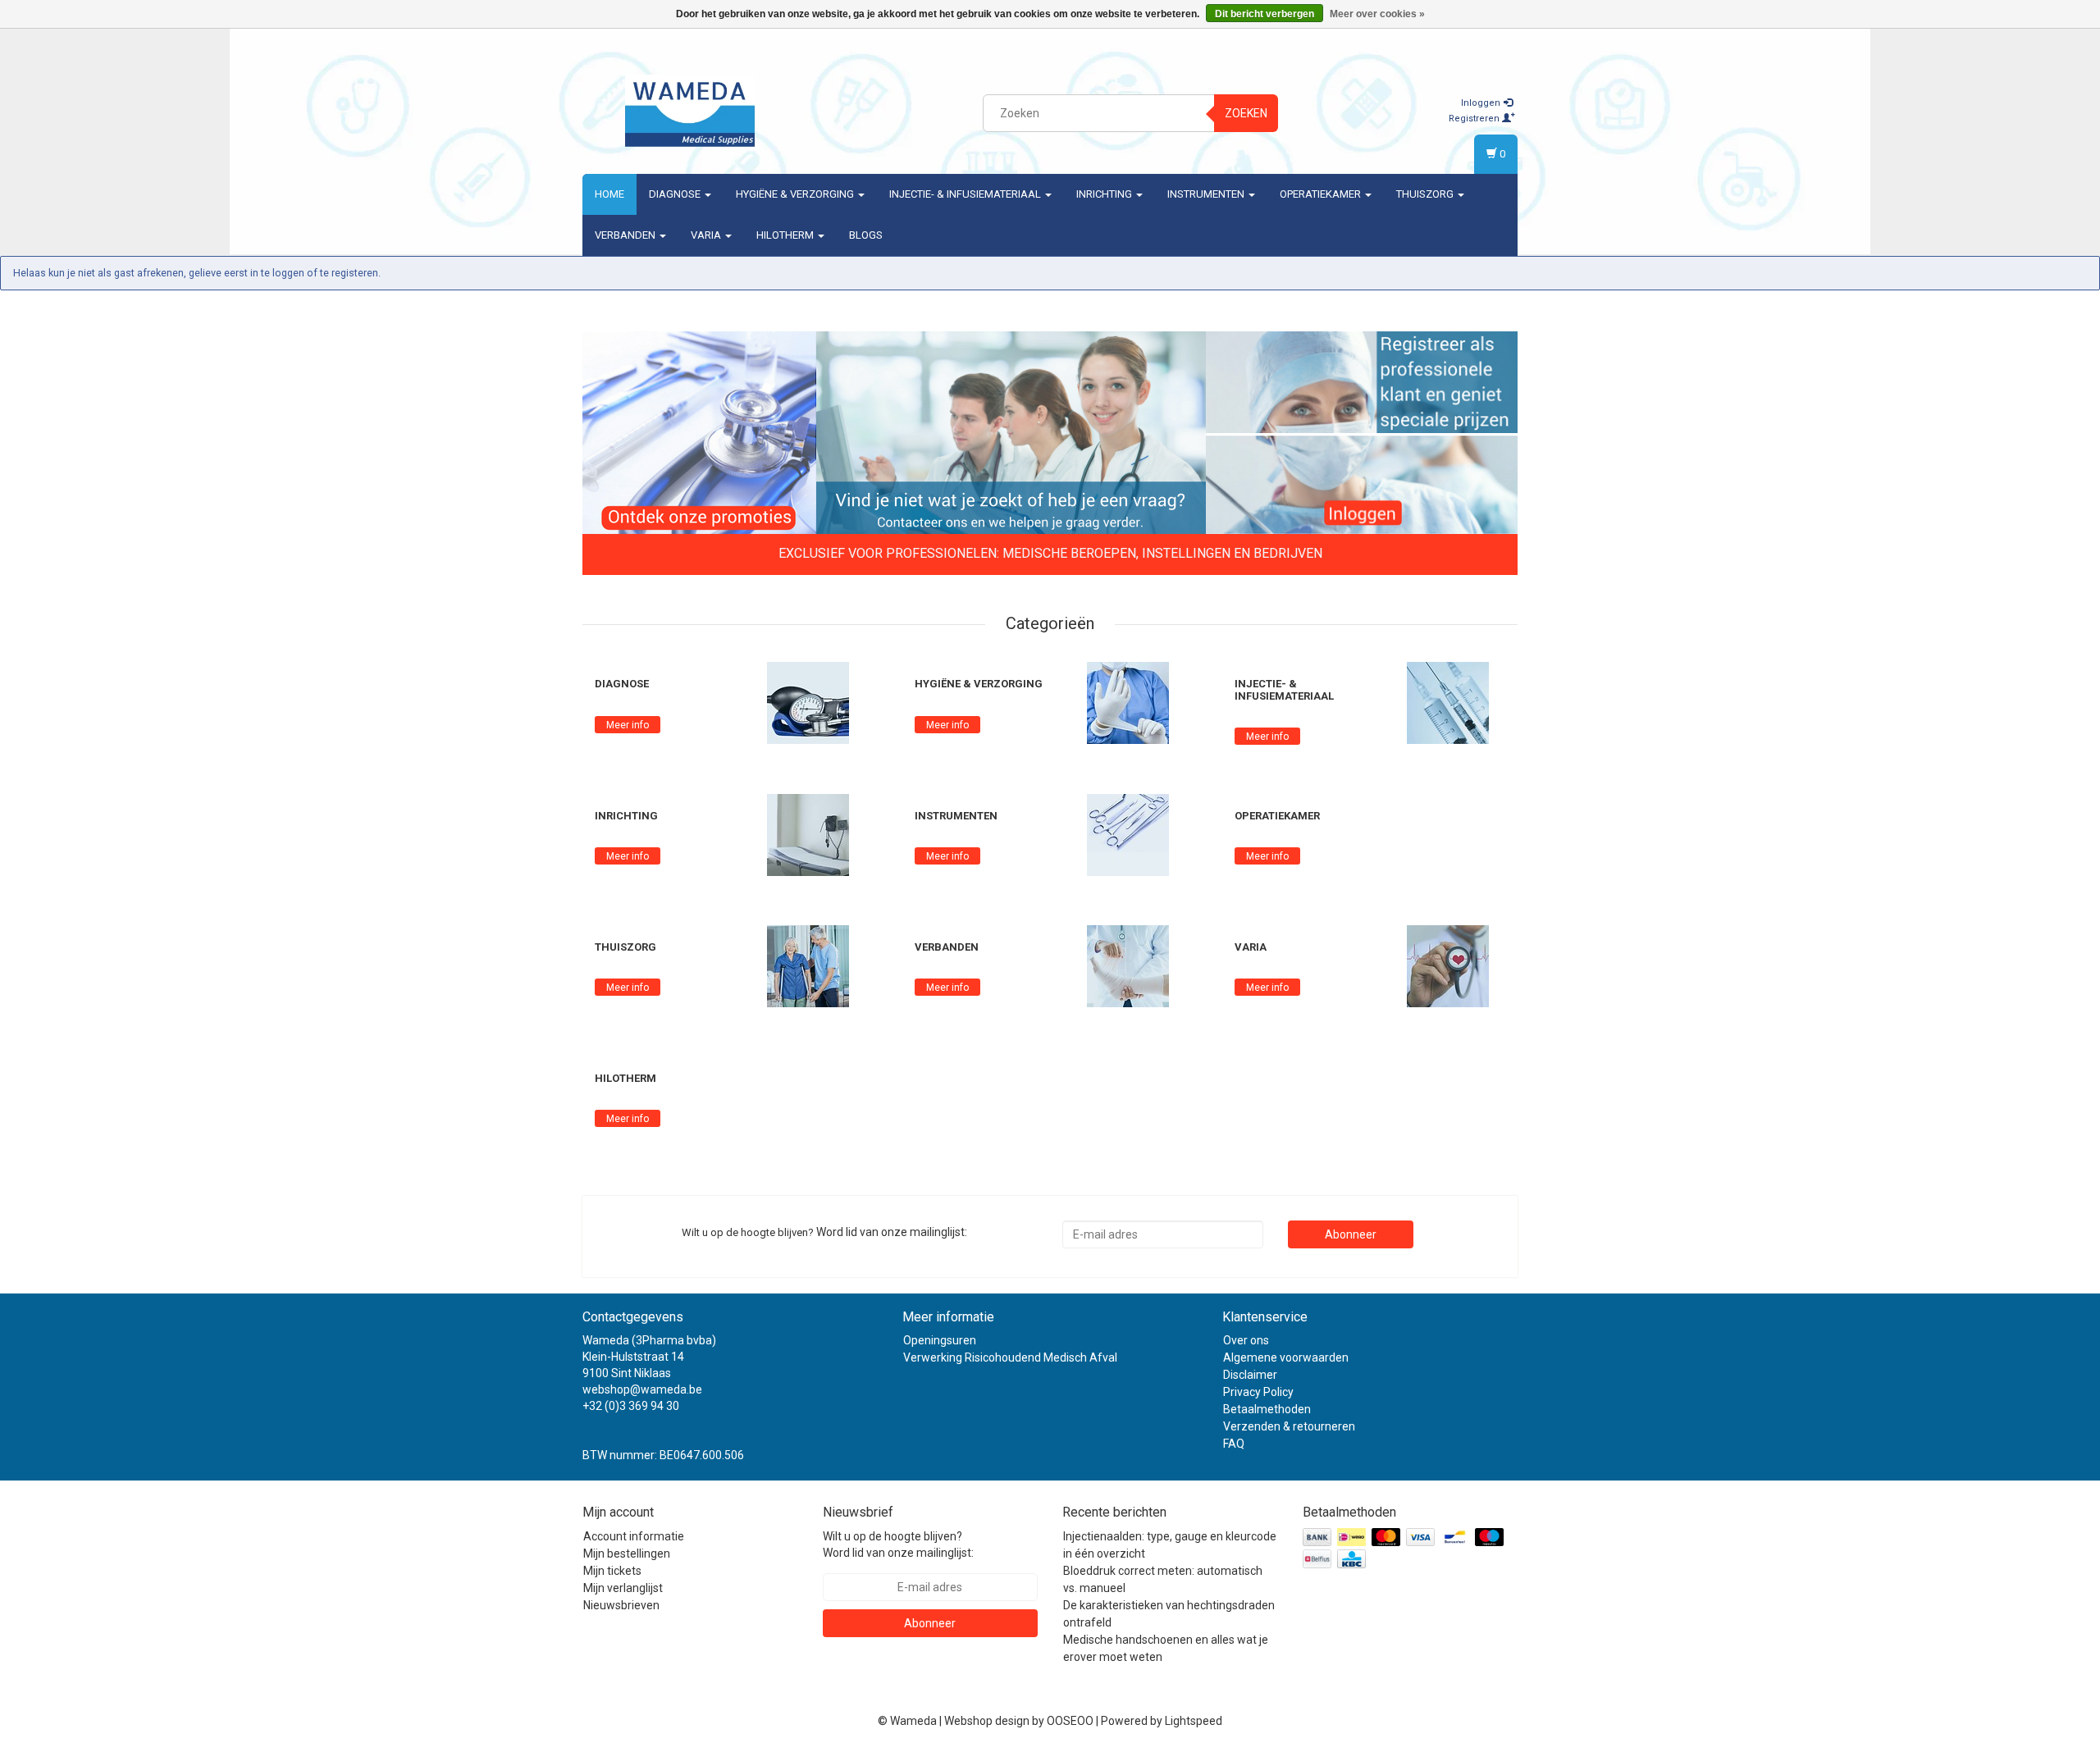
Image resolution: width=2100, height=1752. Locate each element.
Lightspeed (1194, 1721)
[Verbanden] (1128, 965)
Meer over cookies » (1377, 14)
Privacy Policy (1258, 1392)
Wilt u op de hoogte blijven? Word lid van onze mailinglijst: (898, 1544)
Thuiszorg (1426, 194)
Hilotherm (786, 235)
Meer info (628, 725)
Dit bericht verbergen (1265, 14)
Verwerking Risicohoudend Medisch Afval (1010, 1357)
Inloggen (1482, 103)
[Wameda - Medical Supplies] (690, 111)
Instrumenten (1207, 194)
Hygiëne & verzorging (796, 194)
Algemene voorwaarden (1286, 1357)
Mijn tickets (612, 1571)
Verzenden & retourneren (1289, 1426)
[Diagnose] (808, 702)
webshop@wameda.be (642, 1389)
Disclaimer (1250, 1375)
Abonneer (1351, 1234)
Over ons (1246, 1340)
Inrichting (1105, 194)
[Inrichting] (808, 834)
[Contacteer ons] (1011, 434)
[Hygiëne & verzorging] (1128, 702)
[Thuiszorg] (808, 965)
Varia (707, 235)
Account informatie (634, 1536)
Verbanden (626, 235)
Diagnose (676, 194)
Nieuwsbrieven (621, 1605)
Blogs (866, 235)
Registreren (1475, 119)
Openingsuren (940, 1340)
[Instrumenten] (1128, 834)
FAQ (1234, 1444)
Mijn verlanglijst (623, 1588)
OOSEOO (1070, 1721)
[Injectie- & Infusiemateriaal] (1448, 702)
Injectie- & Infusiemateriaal (966, 194)
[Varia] (1448, 965)
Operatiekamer (1322, 194)
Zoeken (1246, 113)
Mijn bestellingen (627, 1554)
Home (609, 194)
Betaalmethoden (1267, 1409)
